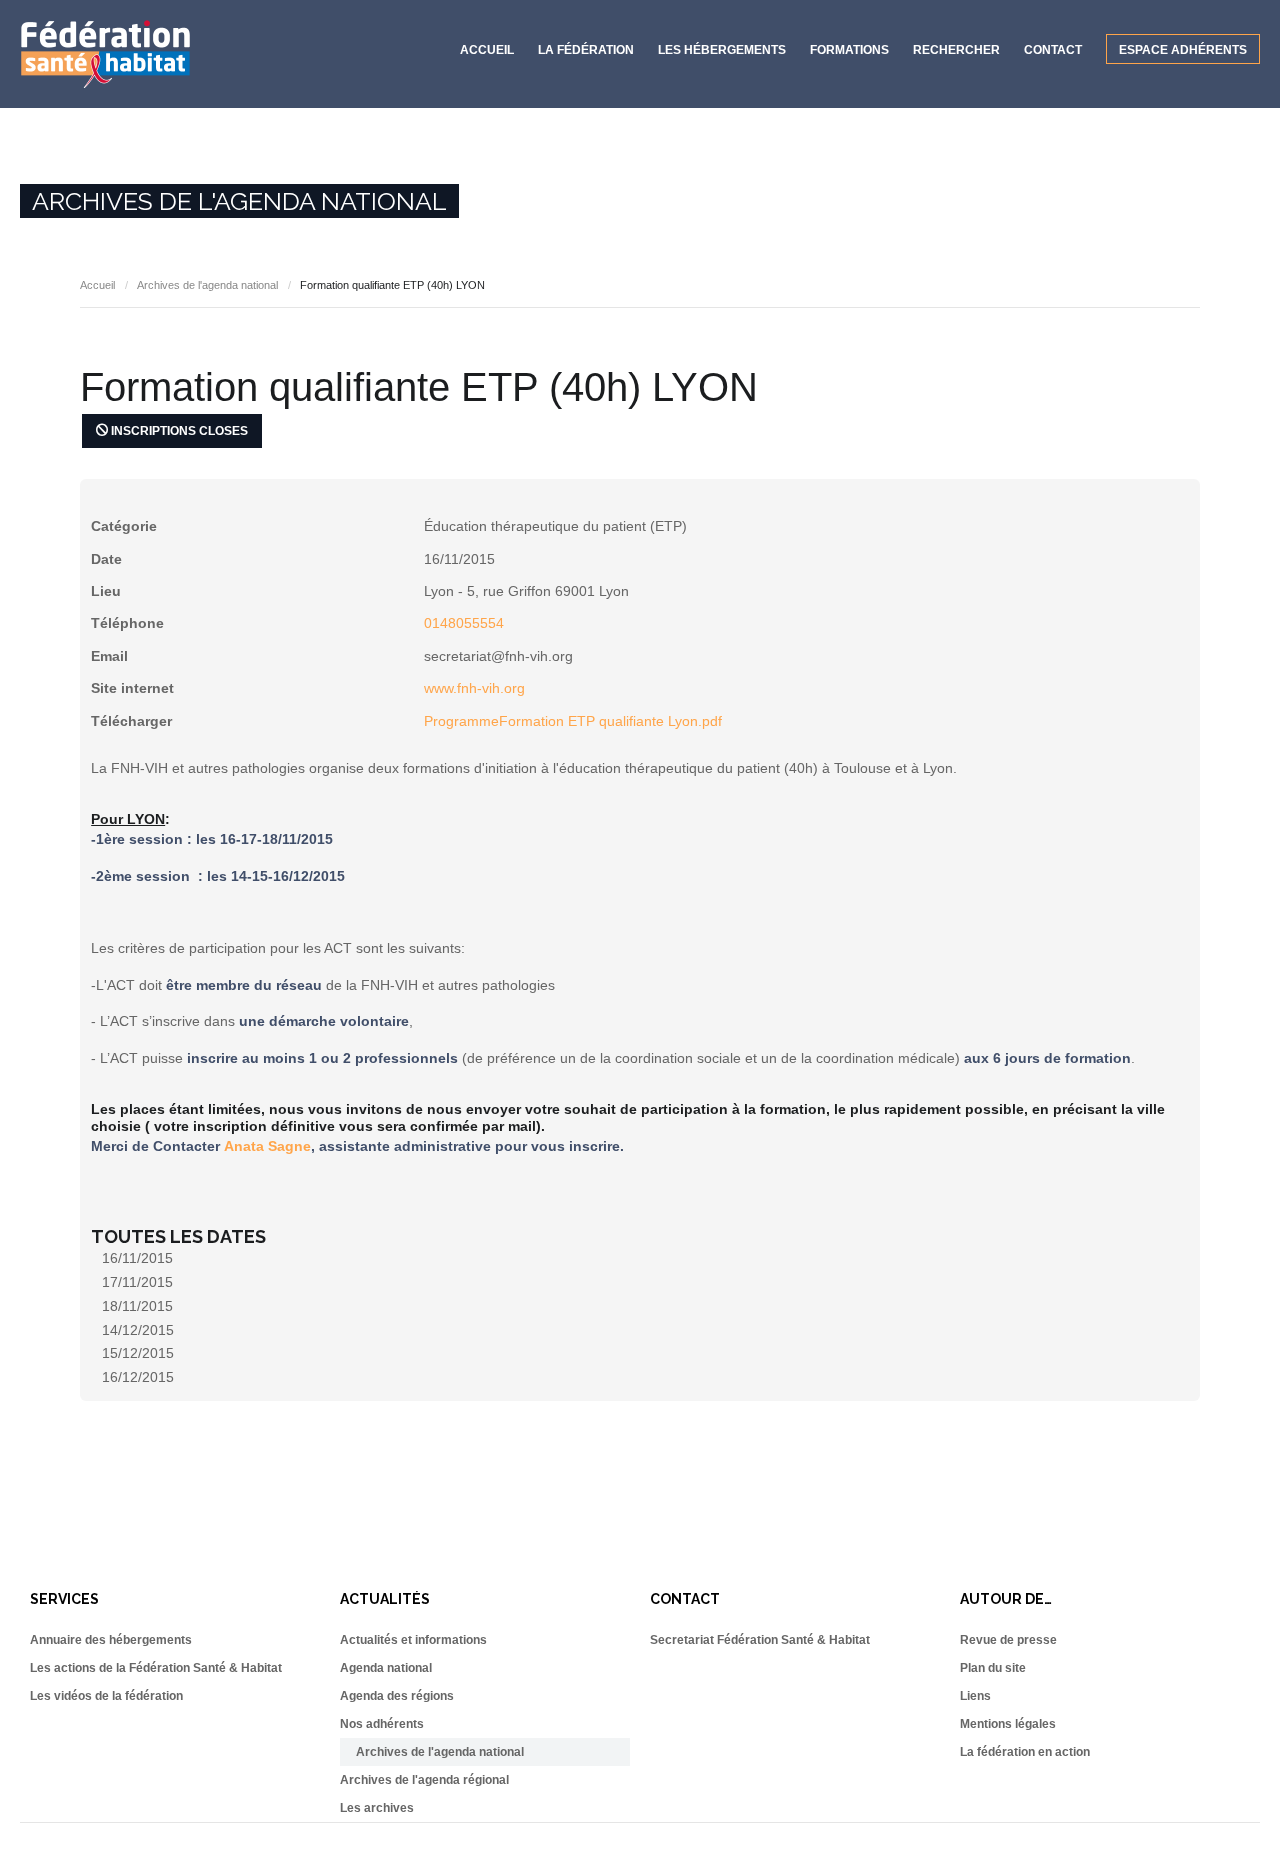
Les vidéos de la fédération (106, 1696)
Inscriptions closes (178, 431)
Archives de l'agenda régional (424, 1780)
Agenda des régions (397, 1696)
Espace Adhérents (1183, 50)
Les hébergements (722, 50)
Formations (849, 50)
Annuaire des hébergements (111, 1640)
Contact (1053, 50)
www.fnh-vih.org (474, 688)
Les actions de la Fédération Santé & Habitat (156, 1668)
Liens (975, 1696)
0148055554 (464, 623)
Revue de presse (1008, 1640)
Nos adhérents (382, 1724)
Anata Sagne (267, 1146)
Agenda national (386, 1668)
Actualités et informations (413, 1640)
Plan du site (993, 1668)
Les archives (377, 1808)
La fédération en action (1025, 1752)
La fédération (586, 50)
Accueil (487, 50)
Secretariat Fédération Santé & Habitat (760, 1640)
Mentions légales (1008, 1724)
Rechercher (956, 50)
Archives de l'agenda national (207, 285)
